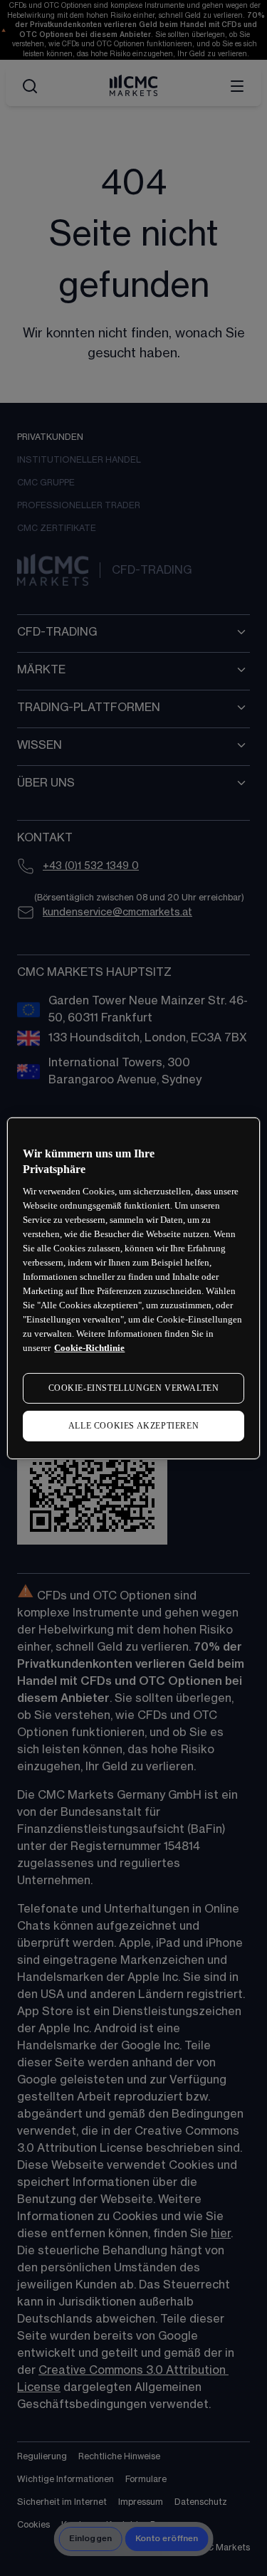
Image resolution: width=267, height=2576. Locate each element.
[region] (133, 1288)
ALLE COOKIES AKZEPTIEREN (133, 1426)
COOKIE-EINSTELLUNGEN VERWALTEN (134, 1388)
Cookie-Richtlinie (89, 1348)
